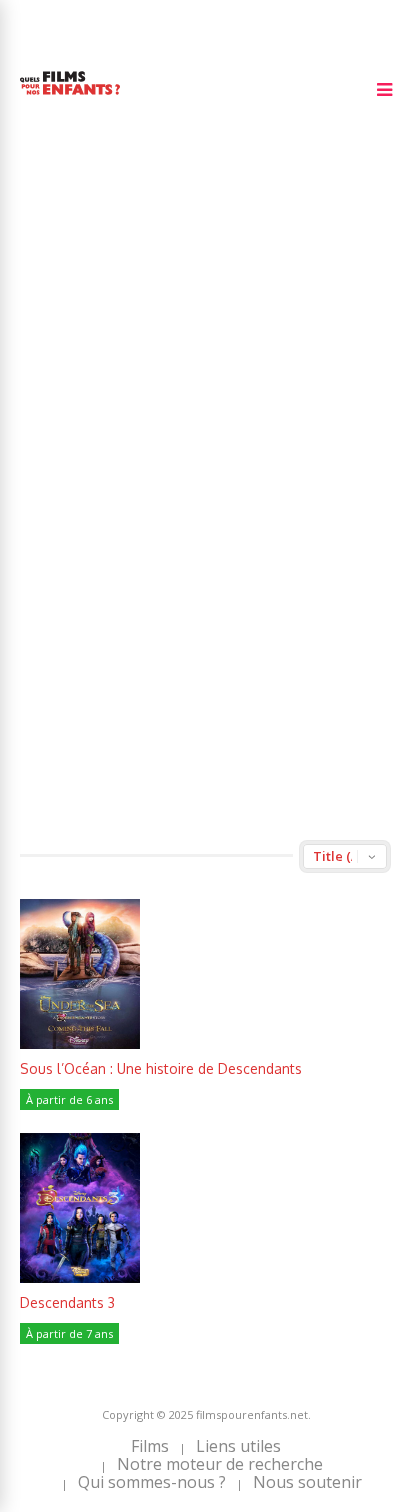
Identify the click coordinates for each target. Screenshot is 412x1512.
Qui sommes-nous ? (152, 1482)
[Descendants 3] (80, 1277)
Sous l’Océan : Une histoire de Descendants (161, 1068)
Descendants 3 (67, 1302)
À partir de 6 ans (69, 1099)
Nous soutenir (307, 1482)
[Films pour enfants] (70, 98)
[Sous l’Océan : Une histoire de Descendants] (80, 1043)
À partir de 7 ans (69, 1333)
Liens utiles (238, 1446)
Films (150, 1446)
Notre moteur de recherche (220, 1464)
